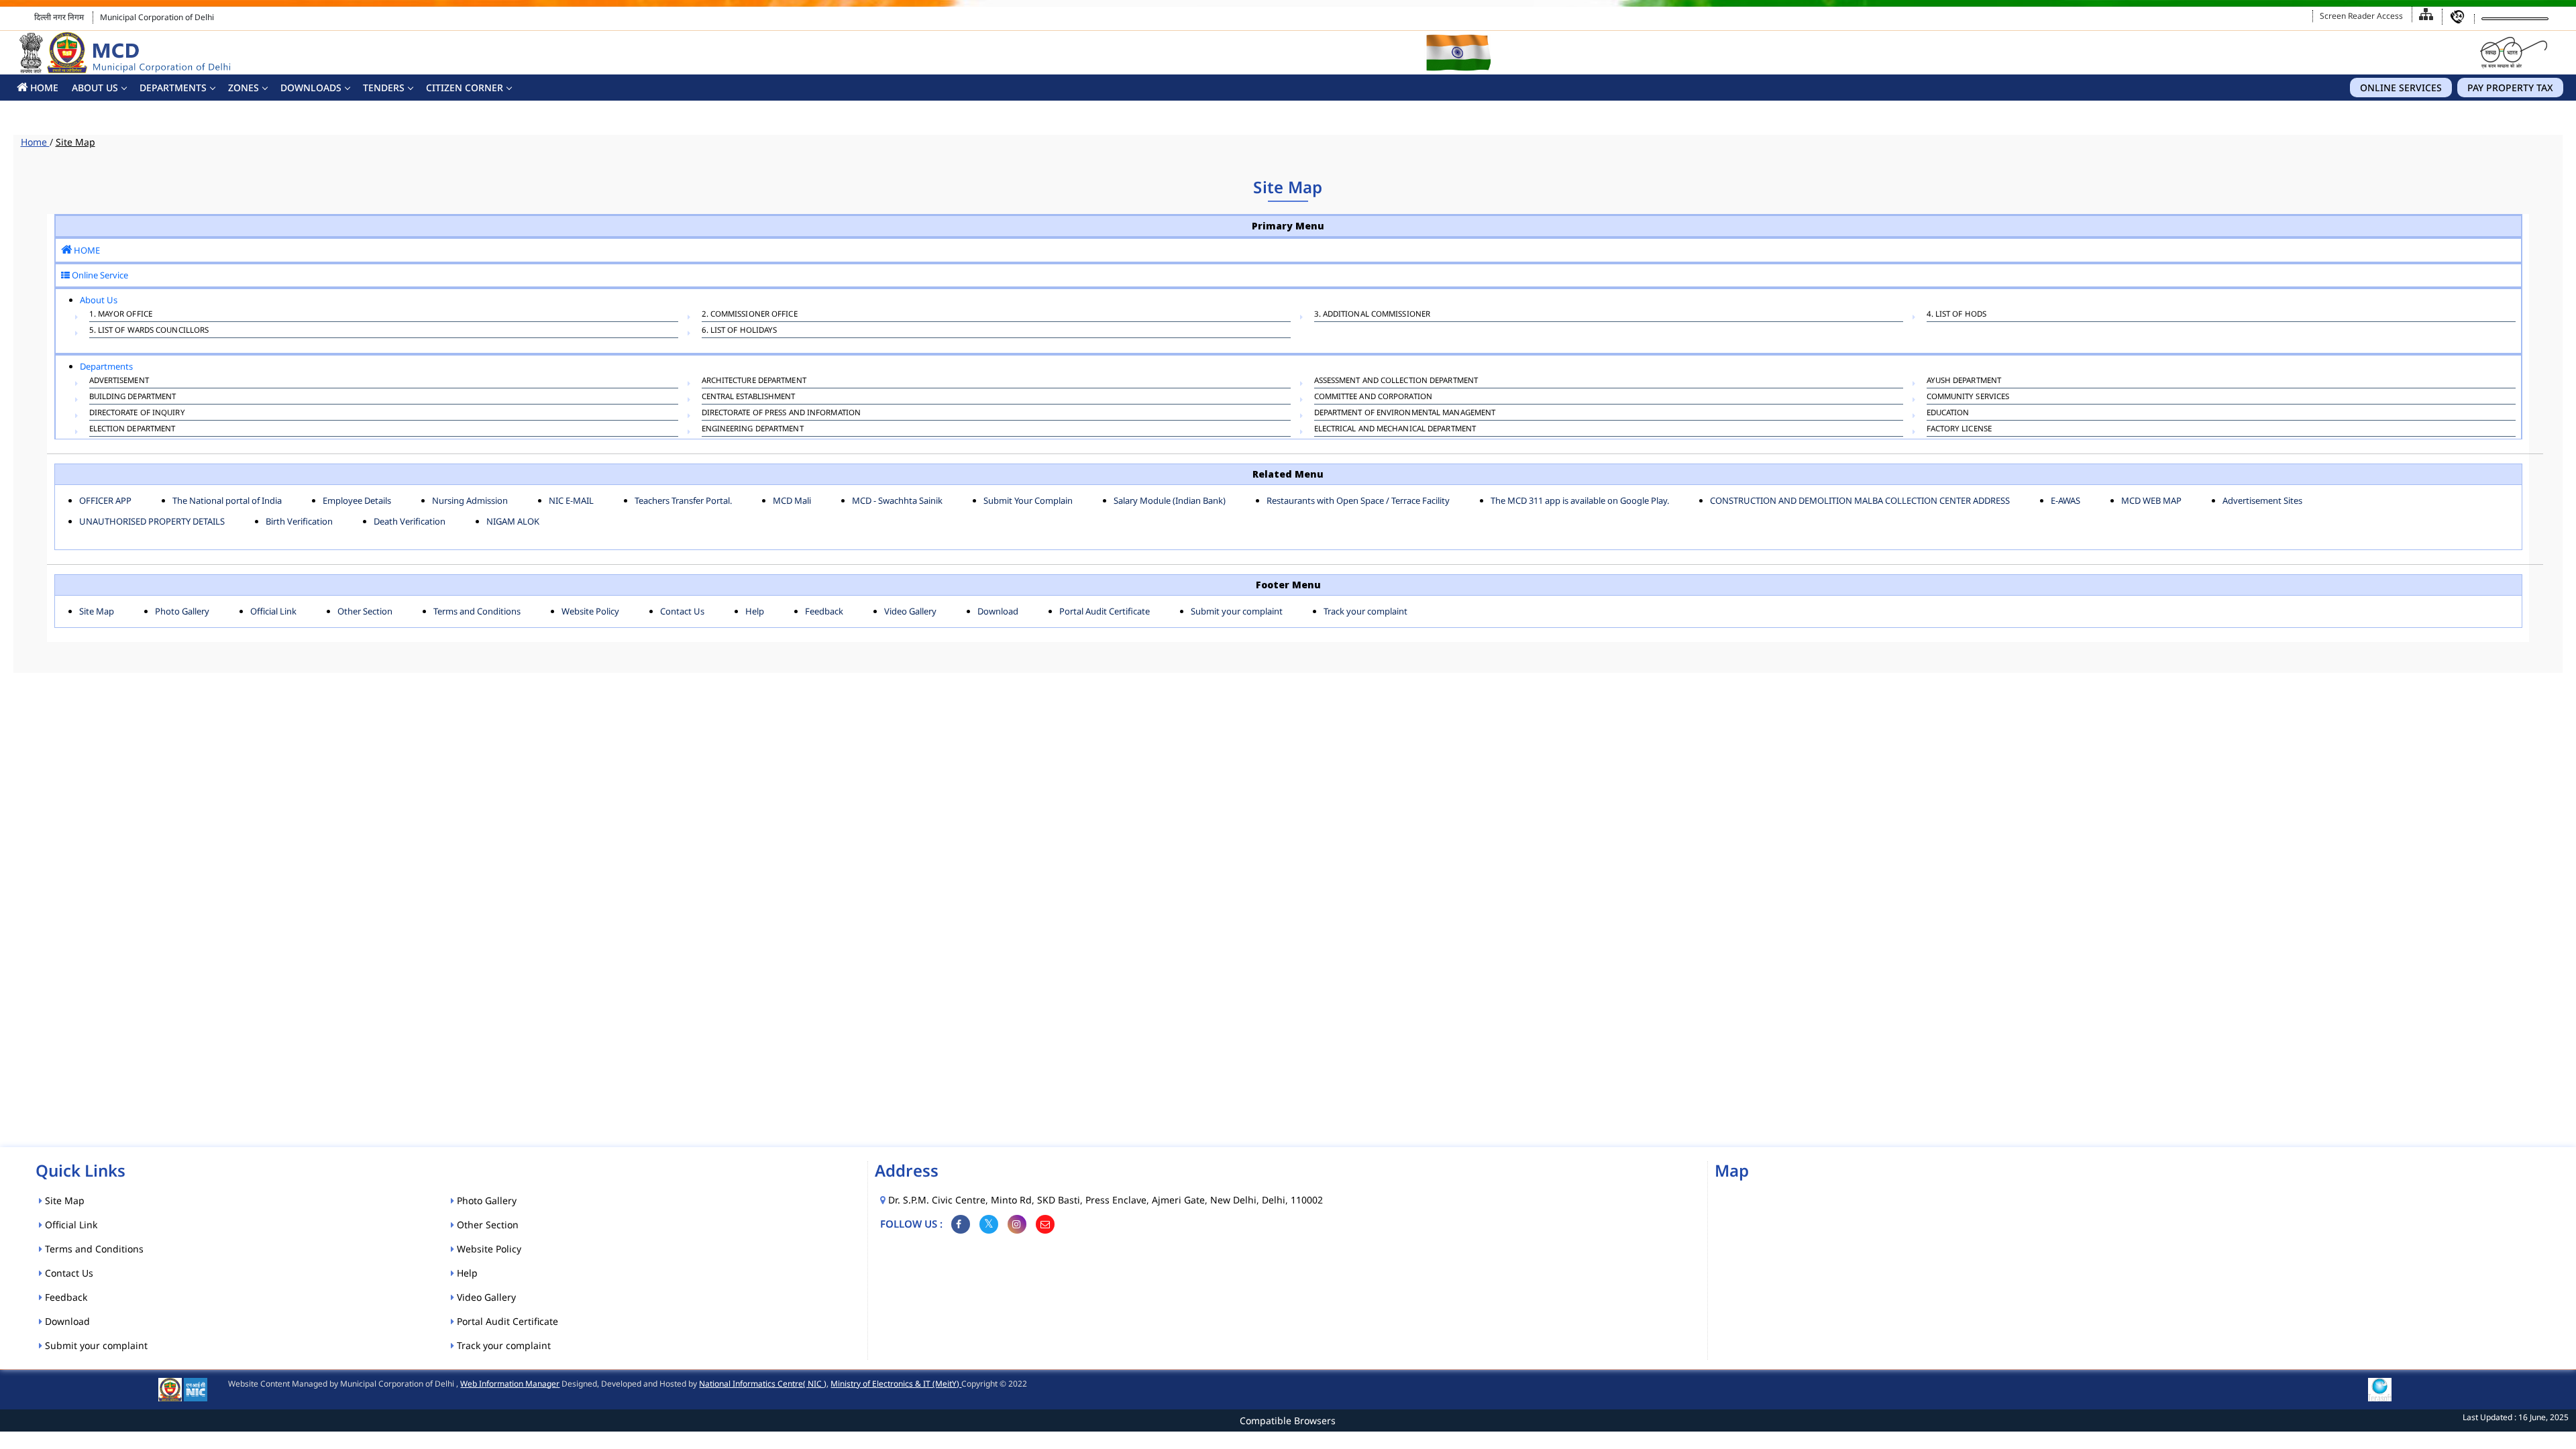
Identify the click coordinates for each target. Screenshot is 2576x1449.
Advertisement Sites (2262, 500)
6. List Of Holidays (740, 330)
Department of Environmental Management (1405, 412)
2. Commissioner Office (750, 314)
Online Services (2401, 88)
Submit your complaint (1237, 611)
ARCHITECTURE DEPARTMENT (754, 380)
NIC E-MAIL (571, 500)
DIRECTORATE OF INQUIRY (137, 412)
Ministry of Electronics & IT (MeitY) (896, 1384)
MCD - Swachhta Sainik (897, 500)
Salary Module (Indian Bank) (1170, 500)
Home (35, 142)
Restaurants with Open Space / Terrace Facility (1358, 500)
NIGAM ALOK (513, 521)
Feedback (824, 611)
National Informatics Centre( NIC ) (763, 1384)
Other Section (365, 611)
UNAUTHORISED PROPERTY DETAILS (152, 521)
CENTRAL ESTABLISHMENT (749, 396)
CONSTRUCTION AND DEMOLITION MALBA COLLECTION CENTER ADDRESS (1860, 500)
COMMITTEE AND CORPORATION (1374, 396)
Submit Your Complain (1028, 500)
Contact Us (682, 611)
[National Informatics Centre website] (196, 1389)
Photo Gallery (182, 611)
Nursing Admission (470, 500)
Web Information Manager (510, 1384)
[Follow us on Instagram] (1017, 1224)
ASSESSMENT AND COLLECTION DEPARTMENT (1396, 380)
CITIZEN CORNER (465, 88)
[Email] (1045, 1224)
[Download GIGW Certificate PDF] (2380, 1389)
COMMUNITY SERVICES (1968, 396)
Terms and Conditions (477, 611)
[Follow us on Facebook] (961, 1224)
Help (755, 611)
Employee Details (357, 500)
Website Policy (590, 611)
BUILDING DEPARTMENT (133, 396)
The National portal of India (227, 500)
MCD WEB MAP (2151, 500)
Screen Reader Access (2361, 16)
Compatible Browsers (1288, 1420)
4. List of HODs (1957, 314)
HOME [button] (43, 88)
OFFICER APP (105, 500)
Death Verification (410, 521)
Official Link (273, 611)
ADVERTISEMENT (119, 380)
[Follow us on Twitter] (989, 1224)
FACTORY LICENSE (1960, 428)
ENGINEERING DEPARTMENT (753, 428)
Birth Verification (299, 521)
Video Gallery (910, 611)
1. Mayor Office (121, 314)
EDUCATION (1948, 412)
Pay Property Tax (2510, 88)
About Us (95, 88)
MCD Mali (792, 500)
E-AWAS (2065, 500)
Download (998, 611)
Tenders (384, 88)
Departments (173, 88)
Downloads (311, 88)
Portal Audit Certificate (1105, 611)
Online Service (99, 275)
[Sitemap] (2426, 14)
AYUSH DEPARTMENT (1964, 380)
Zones (244, 88)
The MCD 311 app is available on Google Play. (1580, 500)
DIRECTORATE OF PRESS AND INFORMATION (782, 412)
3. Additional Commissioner (1373, 314)
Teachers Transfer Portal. (683, 500)
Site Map (97, 611)
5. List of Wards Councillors (149, 330)
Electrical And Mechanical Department (1395, 428)
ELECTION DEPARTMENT (132, 428)
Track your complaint (1365, 611)
